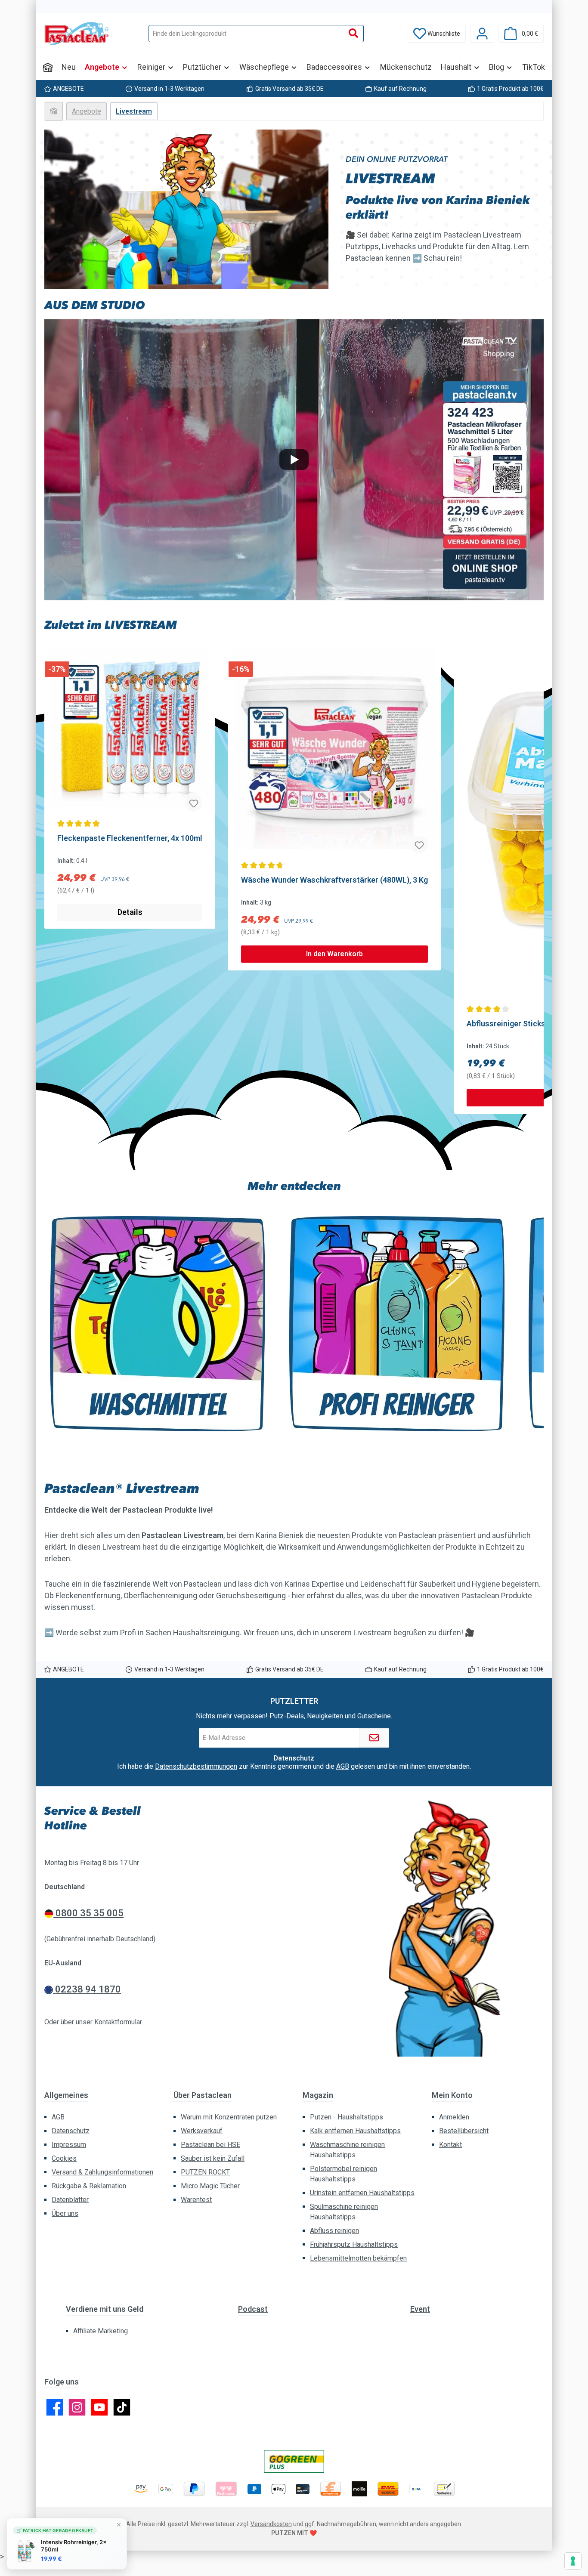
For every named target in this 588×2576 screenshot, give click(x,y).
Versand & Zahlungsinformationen (102, 2172)
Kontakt (450, 2145)
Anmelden (454, 2117)
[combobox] (246, 34)
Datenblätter (70, 2200)
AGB (343, 1766)
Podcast (253, 2309)
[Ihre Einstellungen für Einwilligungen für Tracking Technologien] (573, 2561)
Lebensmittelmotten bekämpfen (358, 2258)
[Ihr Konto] (482, 34)
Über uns (65, 2213)
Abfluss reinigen (334, 2231)
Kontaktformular (118, 2022)
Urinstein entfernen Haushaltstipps (362, 2193)
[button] (294, 460)
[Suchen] (354, 34)
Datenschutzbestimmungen (196, 1766)
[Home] (48, 67)
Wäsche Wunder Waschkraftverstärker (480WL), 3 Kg (334, 880)
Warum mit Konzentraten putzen (229, 2117)
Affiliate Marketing (101, 2331)
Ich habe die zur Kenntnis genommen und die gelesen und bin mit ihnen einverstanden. (294, 1767)
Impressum (69, 2145)
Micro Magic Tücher (210, 2186)
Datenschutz (71, 2131)
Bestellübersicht (464, 2131)
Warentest (196, 2200)
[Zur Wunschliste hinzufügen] (194, 803)
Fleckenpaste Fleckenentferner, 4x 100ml (130, 838)
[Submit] (374, 1738)
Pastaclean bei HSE (210, 2145)
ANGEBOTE (68, 89)
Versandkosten (271, 2524)
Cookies (64, 2158)
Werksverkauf (202, 2131)
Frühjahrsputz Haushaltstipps (354, 2244)
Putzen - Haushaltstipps (347, 2117)
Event (420, 2309)
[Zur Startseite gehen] (77, 34)
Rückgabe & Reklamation (89, 2186)
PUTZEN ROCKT (205, 2172)
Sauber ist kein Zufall (213, 2158)
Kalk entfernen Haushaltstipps (355, 2131)
